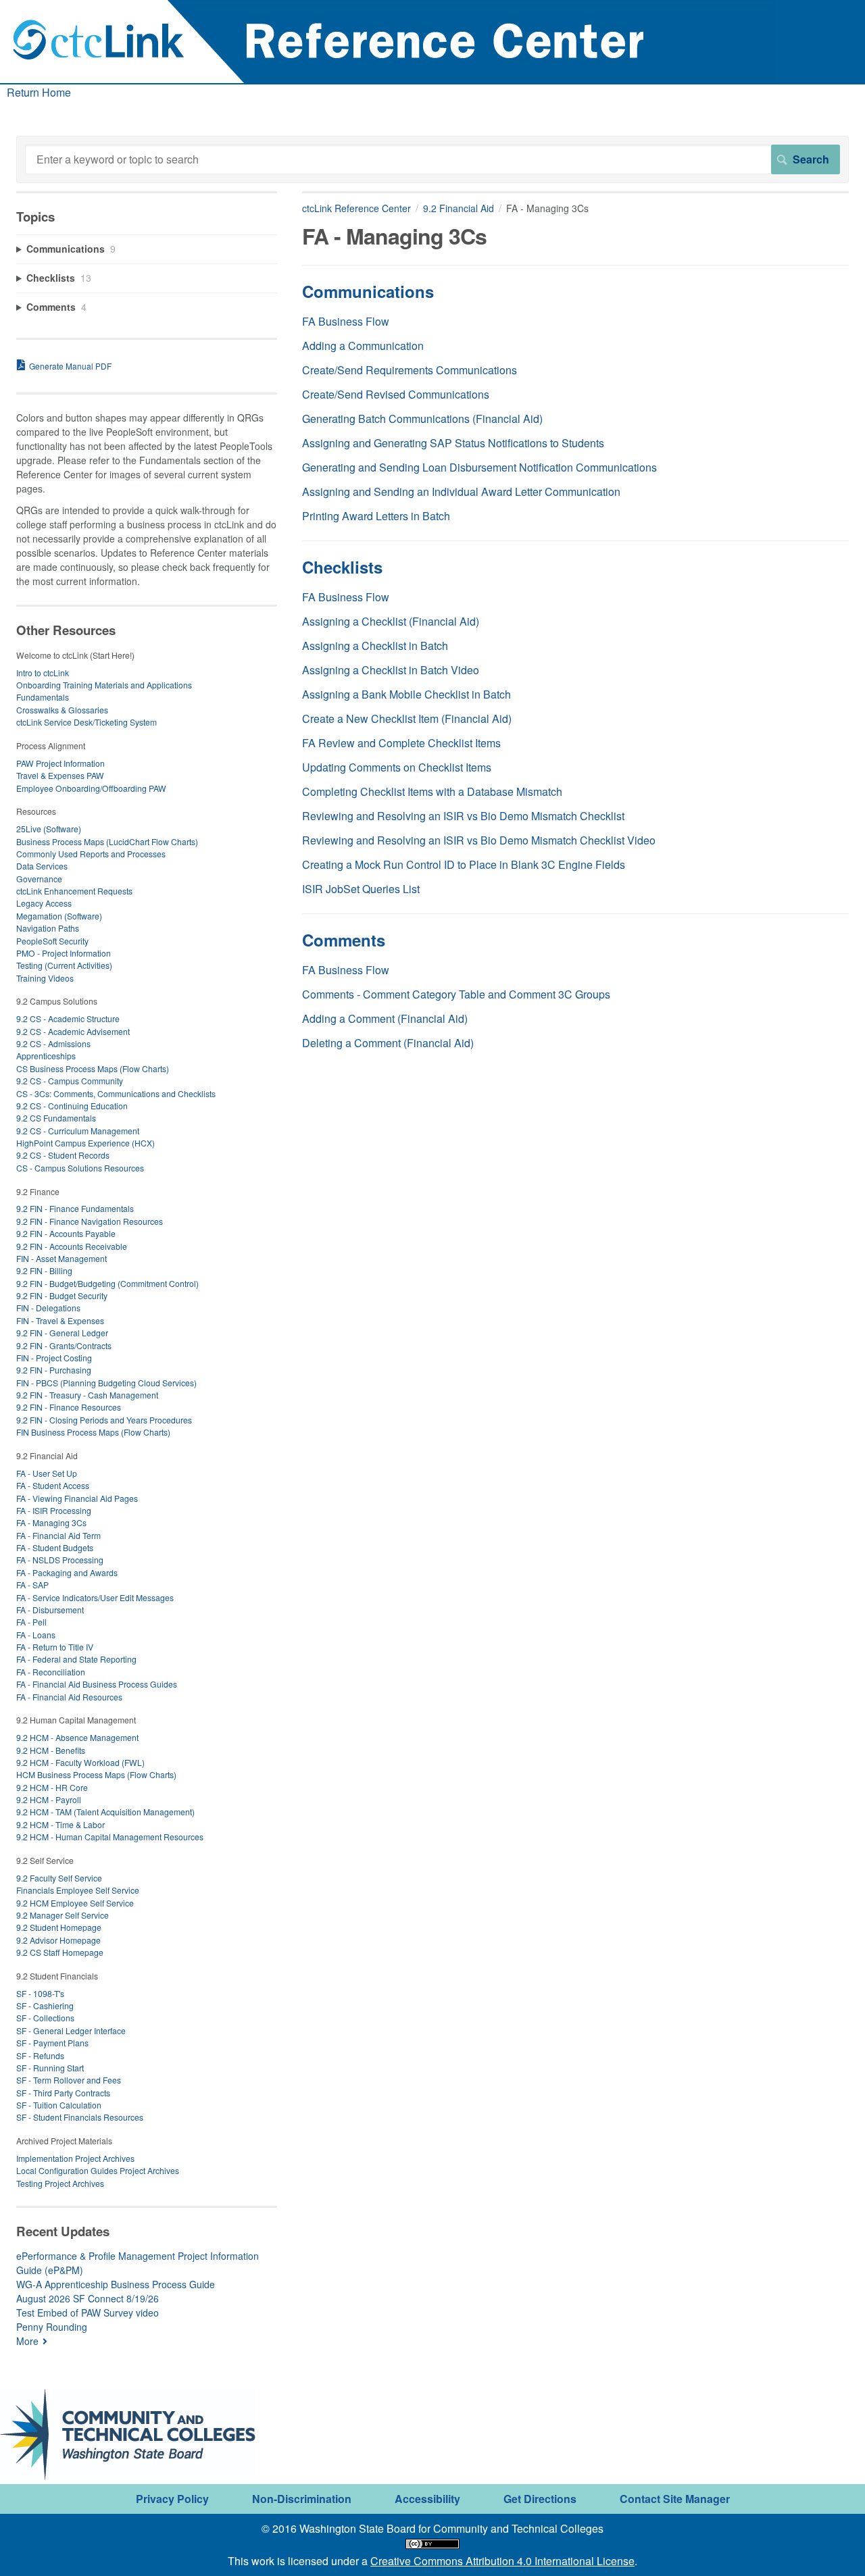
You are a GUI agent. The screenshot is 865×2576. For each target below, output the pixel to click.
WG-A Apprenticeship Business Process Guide (116, 2284)
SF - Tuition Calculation (59, 2105)
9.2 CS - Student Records (63, 1155)
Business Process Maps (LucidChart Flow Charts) (107, 841)
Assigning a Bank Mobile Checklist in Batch (406, 694)
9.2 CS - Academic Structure (68, 1018)
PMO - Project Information (64, 953)
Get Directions (540, 2499)
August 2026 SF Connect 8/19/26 (88, 2298)
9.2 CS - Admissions (53, 1043)
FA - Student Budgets (55, 1547)
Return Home (39, 92)
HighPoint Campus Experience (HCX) (85, 1143)
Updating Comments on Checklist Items (397, 767)
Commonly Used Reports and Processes (91, 854)
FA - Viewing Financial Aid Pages (77, 1498)
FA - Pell (31, 1622)
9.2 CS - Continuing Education (72, 1106)
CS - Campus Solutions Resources (80, 1168)
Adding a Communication (363, 346)
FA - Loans (36, 1635)
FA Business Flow (346, 321)
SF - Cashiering (45, 2005)
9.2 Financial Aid (459, 208)
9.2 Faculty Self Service (59, 1878)
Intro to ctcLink (43, 673)
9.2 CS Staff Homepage (60, 1952)
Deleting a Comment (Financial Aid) (388, 1043)
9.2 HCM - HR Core (52, 1787)
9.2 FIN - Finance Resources (69, 1407)
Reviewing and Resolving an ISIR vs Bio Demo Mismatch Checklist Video (479, 840)
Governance (39, 879)
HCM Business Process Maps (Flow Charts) (96, 1774)
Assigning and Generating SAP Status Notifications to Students (453, 443)
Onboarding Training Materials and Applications (104, 685)
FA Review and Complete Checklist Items (401, 743)
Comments (344, 940)
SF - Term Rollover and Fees (69, 2080)
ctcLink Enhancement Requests (74, 891)
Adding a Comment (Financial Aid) (385, 1018)
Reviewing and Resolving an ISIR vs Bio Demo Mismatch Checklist (463, 816)
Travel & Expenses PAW (60, 775)
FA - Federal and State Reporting (76, 1659)
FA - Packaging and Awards (67, 1572)
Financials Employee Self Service (78, 1890)
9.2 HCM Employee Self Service (75, 1903)
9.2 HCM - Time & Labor (60, 1824)
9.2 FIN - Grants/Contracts (64, 1345)
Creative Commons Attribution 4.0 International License (502, 2561)
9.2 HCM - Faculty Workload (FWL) (80, 1762)
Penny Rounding (52, 2327)
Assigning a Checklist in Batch (375, 646)
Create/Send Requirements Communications (410, 370)
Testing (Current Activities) (64, 965)
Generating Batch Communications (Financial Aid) (422, 419)
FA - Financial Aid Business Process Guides (97, 1684)
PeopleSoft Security (52, 941)
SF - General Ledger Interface (71, 2030)
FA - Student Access (53, 1485)
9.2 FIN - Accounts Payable (66, 1233)
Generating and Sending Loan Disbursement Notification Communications (479, 467)
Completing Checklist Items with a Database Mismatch (432, 791)
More (27, 2341)
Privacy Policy (172, 2499)
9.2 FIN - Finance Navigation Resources (90, 1221)
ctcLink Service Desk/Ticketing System (86, 722)
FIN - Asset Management (61, 1258)
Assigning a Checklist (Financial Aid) (391, 621)
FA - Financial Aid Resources (69, 1697)
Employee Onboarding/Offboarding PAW (91, 788)
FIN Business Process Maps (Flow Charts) (93, 1432)
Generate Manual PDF (70, 366)
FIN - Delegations (48, 1308)
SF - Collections (45, 2018)
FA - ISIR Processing (54, 1510)
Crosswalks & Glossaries (62, 710)
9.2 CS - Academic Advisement (73, 1031)
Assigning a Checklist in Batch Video (391, 670)
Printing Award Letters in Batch (376, 516)
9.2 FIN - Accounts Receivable (72, 1246)
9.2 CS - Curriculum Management (78, 1131)
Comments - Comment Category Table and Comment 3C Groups (456, 994)
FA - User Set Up (47, 1473)
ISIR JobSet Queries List (361, 889)
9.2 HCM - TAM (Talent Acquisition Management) (105, 1812)
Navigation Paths (48, 928)
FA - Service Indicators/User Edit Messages (95, 1597)
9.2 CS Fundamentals (56, 1118)
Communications (368, 291)
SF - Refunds (40, 2055)
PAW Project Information (60, 763)
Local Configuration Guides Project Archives (98, 2170)
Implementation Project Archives (75, 2158)
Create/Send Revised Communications (396, 394)
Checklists (342, 567)
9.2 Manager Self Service (63, 1915)
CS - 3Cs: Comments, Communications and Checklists (116, 1093)
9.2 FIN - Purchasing (54, 1370)
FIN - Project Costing (54, 1358)
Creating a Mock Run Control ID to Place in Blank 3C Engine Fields (464, 864)
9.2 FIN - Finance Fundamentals (75, 1208)
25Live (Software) (49, 829)
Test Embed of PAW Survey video (88, 2313)
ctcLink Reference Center (356, 208)
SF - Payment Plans (52, 2043)
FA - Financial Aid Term (58, 1535)
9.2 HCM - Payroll (49, 1799)
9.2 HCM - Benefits (51, 1750)
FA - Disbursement (50, 1610)
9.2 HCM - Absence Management (77, 1737)
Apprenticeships (46, 1056)
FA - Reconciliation (51, 1672)
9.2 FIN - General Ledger (62, 1333)
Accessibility (427, 2499)
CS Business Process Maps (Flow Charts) (93, 1068)
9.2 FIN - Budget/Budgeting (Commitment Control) (107, 1283)
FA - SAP (32, 1585)
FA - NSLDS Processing (60, 1560)
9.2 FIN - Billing (44, 1270)
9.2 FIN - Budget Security (62, 1295)
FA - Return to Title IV (55, 1647)
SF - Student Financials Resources (80, 2117)
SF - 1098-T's (40, 1993)
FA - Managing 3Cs (51, 1522)
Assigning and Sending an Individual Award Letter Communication (461, 491)
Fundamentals (43, 697)
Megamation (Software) (59, 916)
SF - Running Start (50, 2068)
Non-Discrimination (302, 2499)
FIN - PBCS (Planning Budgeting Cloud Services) (106, 1383)
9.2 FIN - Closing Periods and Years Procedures (104, 1420)
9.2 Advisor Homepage (58, 1940)
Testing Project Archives (60, 2183)
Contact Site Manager (675, 2499)
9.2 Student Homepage (59, 1927)
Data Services (42, 866)
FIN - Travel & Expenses (60, 1320)
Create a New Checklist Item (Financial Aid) (407, 718)
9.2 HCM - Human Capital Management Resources (110, 1837)
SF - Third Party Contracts (63, 2093)
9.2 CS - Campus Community (70, 1081)
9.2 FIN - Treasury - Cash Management (87, 1395)
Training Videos (45, 978)
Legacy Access (44, 903)
